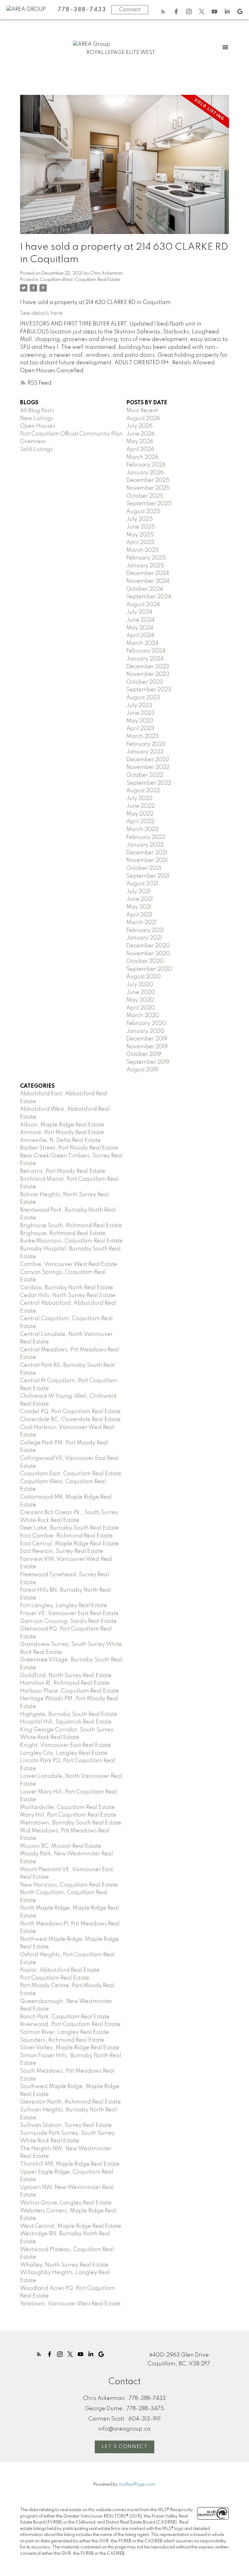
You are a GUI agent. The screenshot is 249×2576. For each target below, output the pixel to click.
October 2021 (144, 868)
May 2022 (140, 814)
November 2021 (147, 860)
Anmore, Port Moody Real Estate (62, 1133)
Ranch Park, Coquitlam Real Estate (65, 2017)
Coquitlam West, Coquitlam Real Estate (80, 280)
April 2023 (140, 729)
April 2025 (140, 542)
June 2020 (141, 993)
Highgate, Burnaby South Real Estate (69, 1714)
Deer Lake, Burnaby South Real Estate (69, 1528)
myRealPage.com (137, 2484)
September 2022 (149, 783)
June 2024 (140, 620)
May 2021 (139, 907)
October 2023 (145, 682)
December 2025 (148, 480)
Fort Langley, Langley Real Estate (64, 1606)
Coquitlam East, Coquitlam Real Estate (71, 1474)
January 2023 (145, 752)
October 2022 (145, 775)
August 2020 (143, 977)
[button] (163, 12)
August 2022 (143, 791)
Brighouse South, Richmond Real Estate (71, 1226)
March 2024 (142, 643)
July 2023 (139, 706)
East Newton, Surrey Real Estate (62, 1551)
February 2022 (146, 837)
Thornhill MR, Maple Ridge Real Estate (70, 2164)
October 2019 (144, 1054)
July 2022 (139, 799)
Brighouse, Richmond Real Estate (63, 1233)
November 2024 (148, 581)
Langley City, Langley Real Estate (64, 1753)
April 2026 (140, 449)
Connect (130, 10)
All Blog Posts (37, 411)
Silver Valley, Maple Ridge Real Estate (70, 2048)
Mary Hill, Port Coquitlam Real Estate (68, 1815)
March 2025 (143, 550)
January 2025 (145, 566)
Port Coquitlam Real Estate (55, 1978)
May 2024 (140, 628)
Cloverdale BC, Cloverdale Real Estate (70, 1420)
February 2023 (146, 744)
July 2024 (139, 612)
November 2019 (147, 1047)
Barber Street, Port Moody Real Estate (69, 1148)
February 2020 (146, 1023)
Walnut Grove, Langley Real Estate (66, 2203)
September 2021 (148, 876)
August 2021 (142, 884)
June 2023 (140, 713)
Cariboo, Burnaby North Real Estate (67, 1288)
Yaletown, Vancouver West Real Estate (70, 2304)
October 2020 (145, 961)
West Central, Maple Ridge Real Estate (71, 2226)
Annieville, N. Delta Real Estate (60, 1140)
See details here (41, 313)
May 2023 (140, 721)
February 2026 (146, 465)
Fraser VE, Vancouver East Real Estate (69, 1613)
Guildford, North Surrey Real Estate (66, 1676)
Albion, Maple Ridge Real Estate (62, 1125)
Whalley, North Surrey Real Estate (64, 2265)
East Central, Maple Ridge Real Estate (69, 1544)
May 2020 (140, 1000)
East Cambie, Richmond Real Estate (66, 1536)
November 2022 (148, 767)
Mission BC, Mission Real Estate (61, 1846)
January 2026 (145, 473)
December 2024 (148, 573)
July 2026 (139, 426)
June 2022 (140, 806)
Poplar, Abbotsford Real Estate (60, 1970)
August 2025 (143, 512)
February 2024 (146, 651)
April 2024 (140, 636)
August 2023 (143, 698)
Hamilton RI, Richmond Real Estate (65, 1683)
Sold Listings (36, 449)
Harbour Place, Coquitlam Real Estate (70, 1691)
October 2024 (145, 589)
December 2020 (148, 946)
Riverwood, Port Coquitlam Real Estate (70, 2024)
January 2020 (145, 1031)
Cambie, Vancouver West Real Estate (69, 1264)
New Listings (37, 419)
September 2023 (149, 690)
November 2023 (148, 674)
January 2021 (144, 938)
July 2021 (138, 892)
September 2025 (149, 504)
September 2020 (149, 969)
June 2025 (141, 527)
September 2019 (148, 1062)
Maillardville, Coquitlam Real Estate (67, 1807)
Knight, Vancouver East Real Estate (66, 1745)
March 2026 (142, 457)
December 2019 (147, 1039)
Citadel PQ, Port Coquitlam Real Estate (70, 1412)
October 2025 (145, 496)
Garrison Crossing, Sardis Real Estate (68, 1621)
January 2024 (145, 659)
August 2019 (142, 1070)
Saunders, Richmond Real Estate (62, 2040)
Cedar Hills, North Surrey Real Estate (68, 1296)
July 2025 (140, 519)
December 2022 (148, 760)
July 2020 (140, 985)
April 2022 (140, 822)
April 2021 (139, 915)
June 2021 (140, 899)
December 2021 (147, 853)
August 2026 (143, 419)
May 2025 (140, 535)
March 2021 (142, 923)
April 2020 (141, 1008)
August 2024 (143, 605)
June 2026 (140, 434)
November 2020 (148, 954)
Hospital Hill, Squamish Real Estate (66, 1722)
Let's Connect (125, 2447)
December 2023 (148, 667)
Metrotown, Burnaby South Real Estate (71, 1823)
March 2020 (143, 1016)
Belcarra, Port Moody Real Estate (63, 1171)
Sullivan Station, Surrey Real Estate (66, 2125)
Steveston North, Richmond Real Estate (70, 2102)
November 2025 (148, 488)
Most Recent (142, 411)
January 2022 (145, 845)
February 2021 (145, 930)
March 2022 (142, 829)
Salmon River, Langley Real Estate (65, 2032)
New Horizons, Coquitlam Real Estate (69, 1885)
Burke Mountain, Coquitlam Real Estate (71, 1241)
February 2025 (146, 558)
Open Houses (38, 426)
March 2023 (142, 736)
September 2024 (149, 597)
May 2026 (140, 442)
